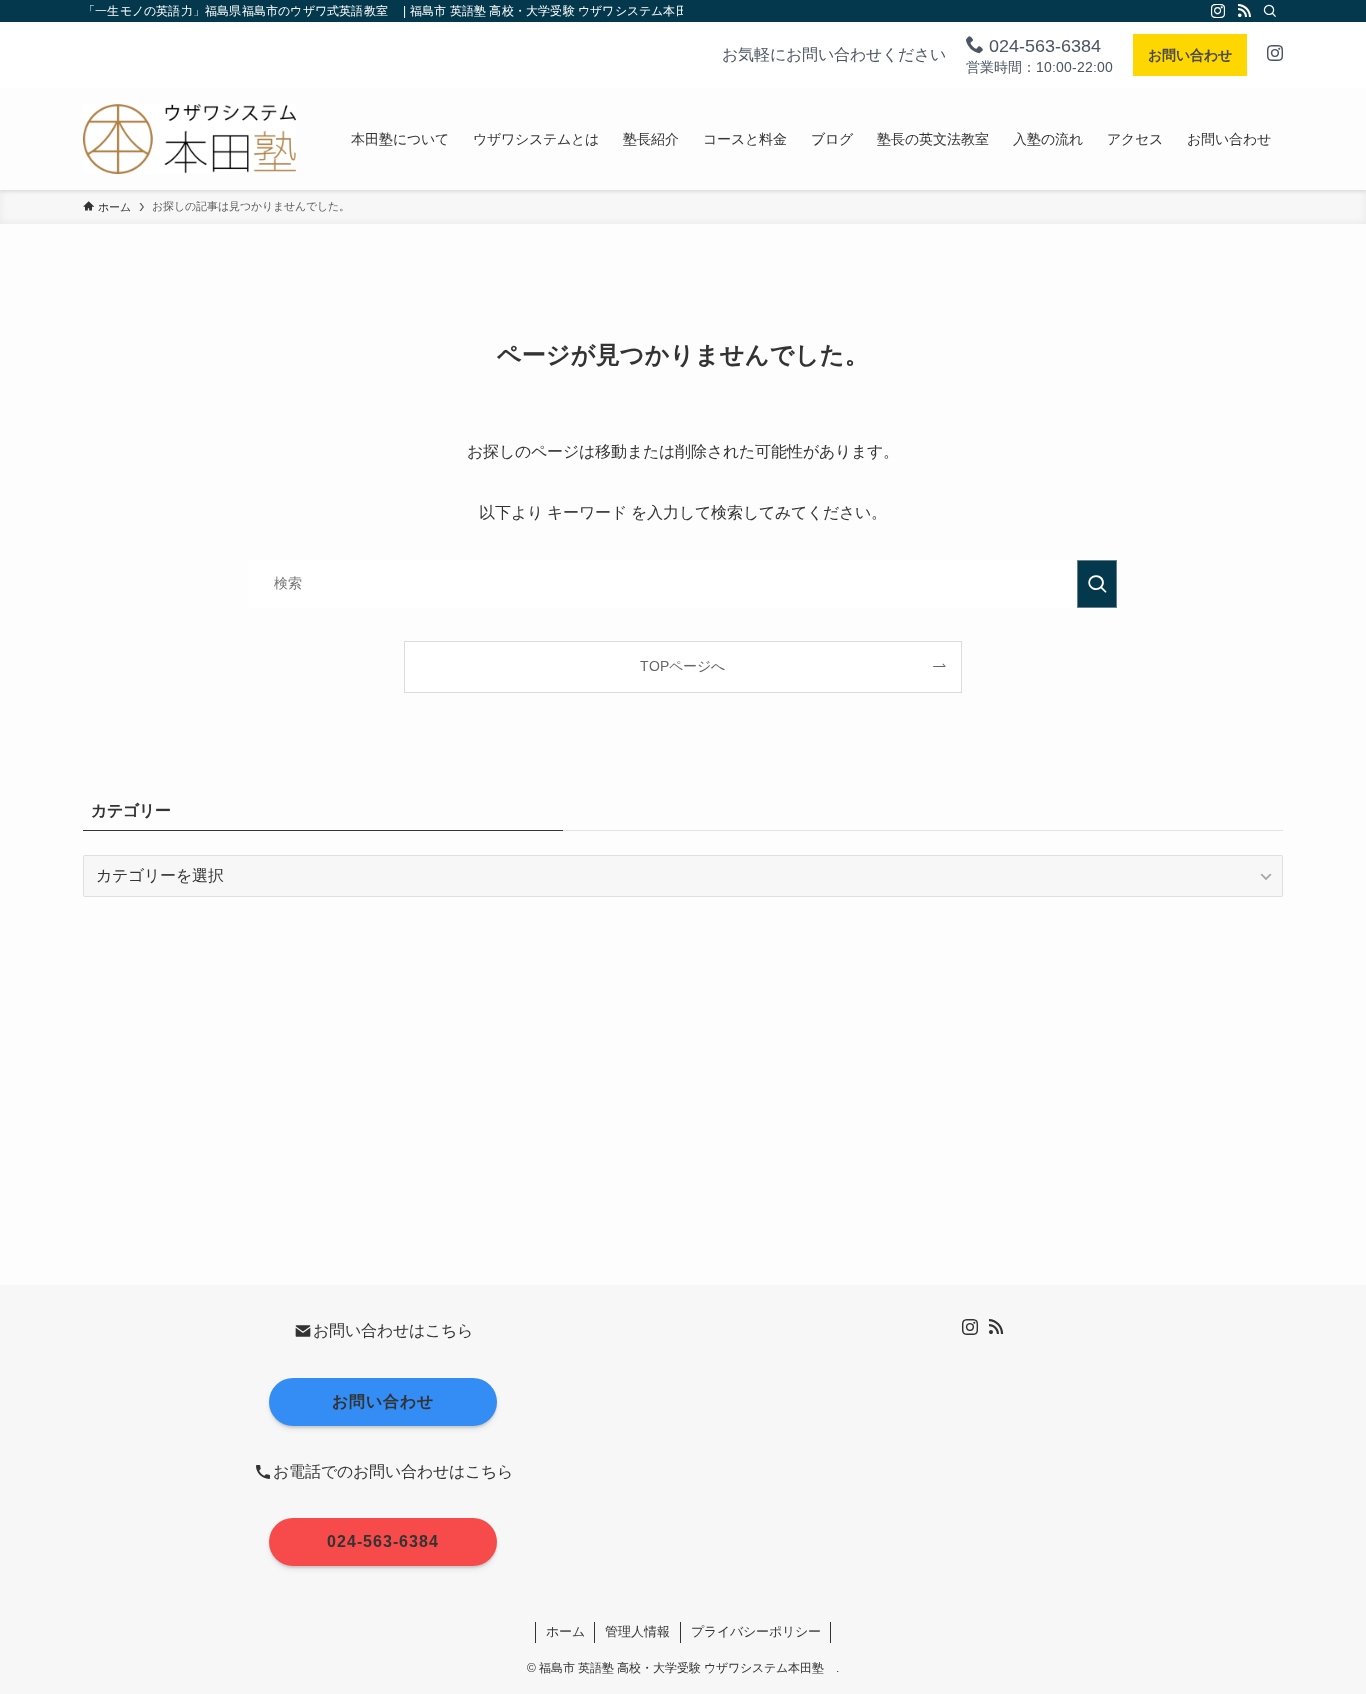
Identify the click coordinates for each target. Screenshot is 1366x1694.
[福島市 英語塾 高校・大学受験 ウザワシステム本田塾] (189, 139)
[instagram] (1218, 11)
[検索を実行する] (1097, 584)
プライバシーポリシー (756, 1631)
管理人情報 (637, 1631)
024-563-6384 (1042, 46)
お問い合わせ (1190, 55)
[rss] (1244, 11)
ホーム (565, 1631)
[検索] (1270, 11)
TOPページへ (682, 666)
